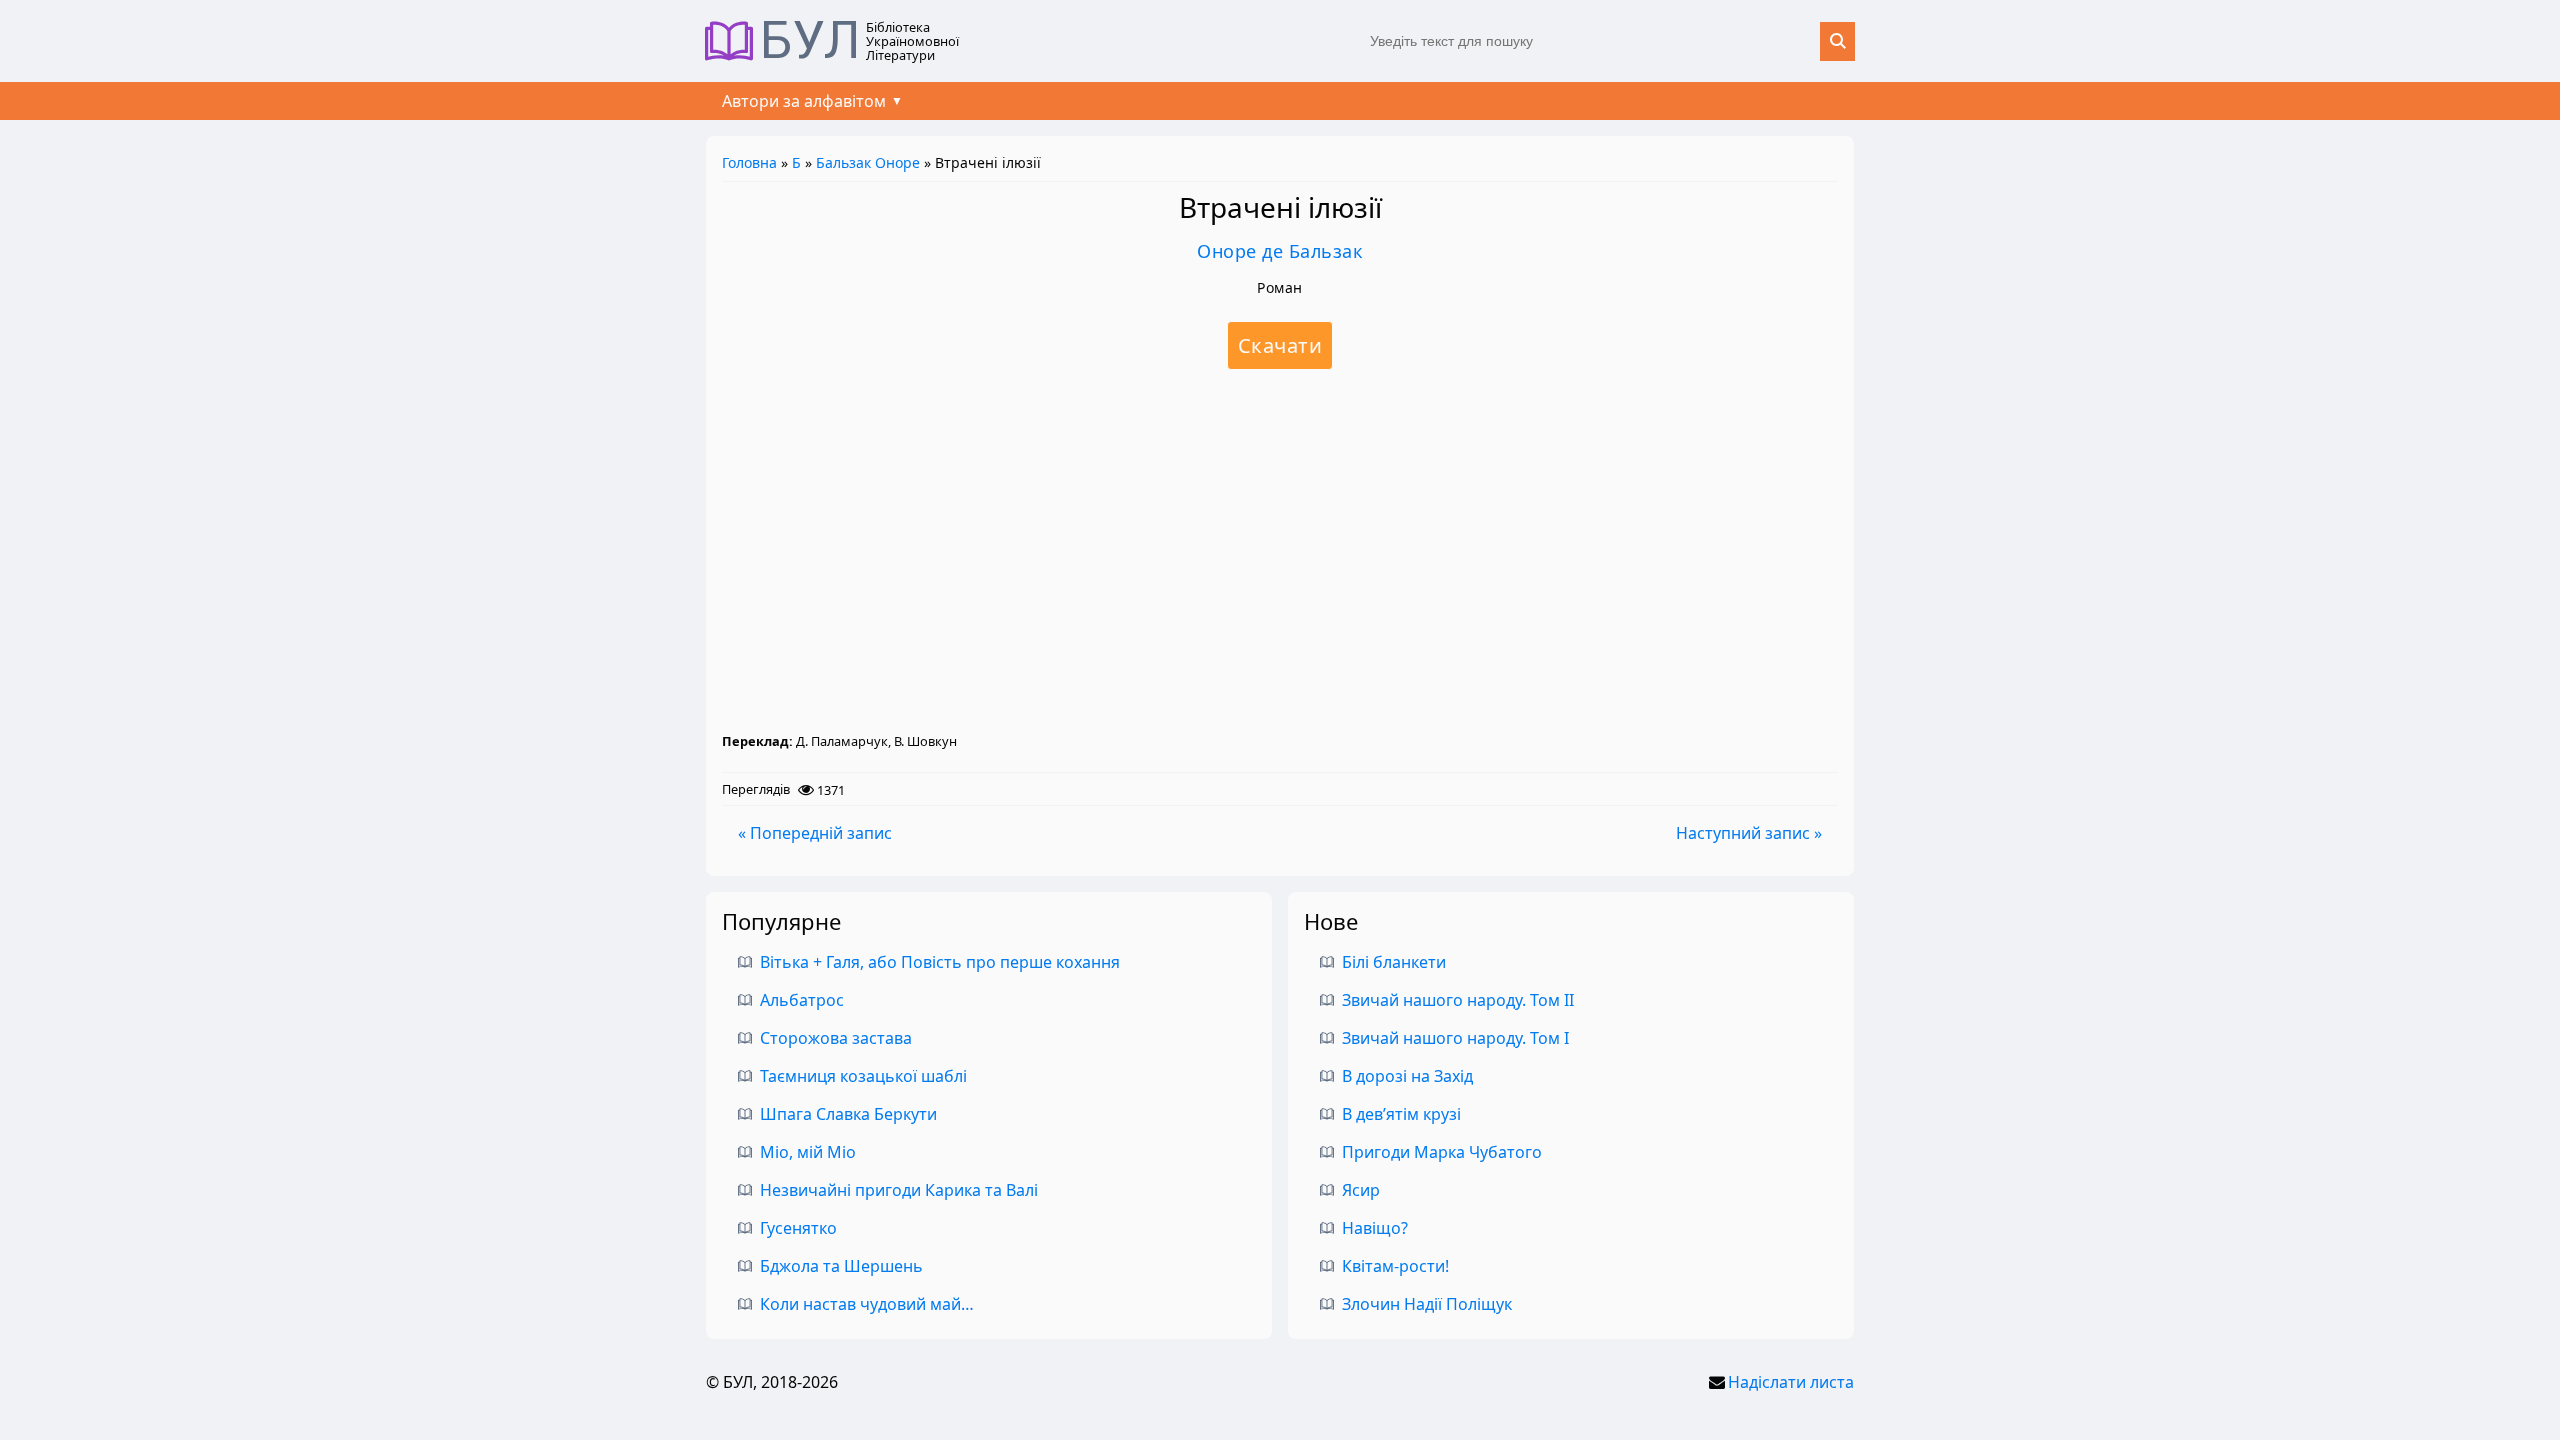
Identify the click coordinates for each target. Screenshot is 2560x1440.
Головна (749, 162)
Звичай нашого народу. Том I (1455, 1038)
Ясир (1361, 1190)
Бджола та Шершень (841, 1266)
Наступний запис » (1749, 833)
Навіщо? (1375, 1228)
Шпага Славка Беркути (848, 1114)
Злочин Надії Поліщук (1427, 1304)
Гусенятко (798, 1228)
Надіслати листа (1791, 1382)
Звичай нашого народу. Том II (1458, 1000)
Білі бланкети (1394, 962)
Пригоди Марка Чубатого (1442, 1152)
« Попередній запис (815, 833)
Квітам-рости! (1395, 1266)
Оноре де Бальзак (1280, 251)
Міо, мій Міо (808, 1152)
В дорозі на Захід (1407, 1076)
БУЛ (810, 41)
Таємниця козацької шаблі (863, 1076)
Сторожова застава (836, 1038)
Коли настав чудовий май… (867, 1304)
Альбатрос (802, 1000)
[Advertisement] (1280, 550)
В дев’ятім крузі (1401, 1114)
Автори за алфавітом (804, 101)
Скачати (1280, 345)
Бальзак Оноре (868, 162)
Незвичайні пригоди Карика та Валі (899, 1190)
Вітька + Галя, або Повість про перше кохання (940, 962)
